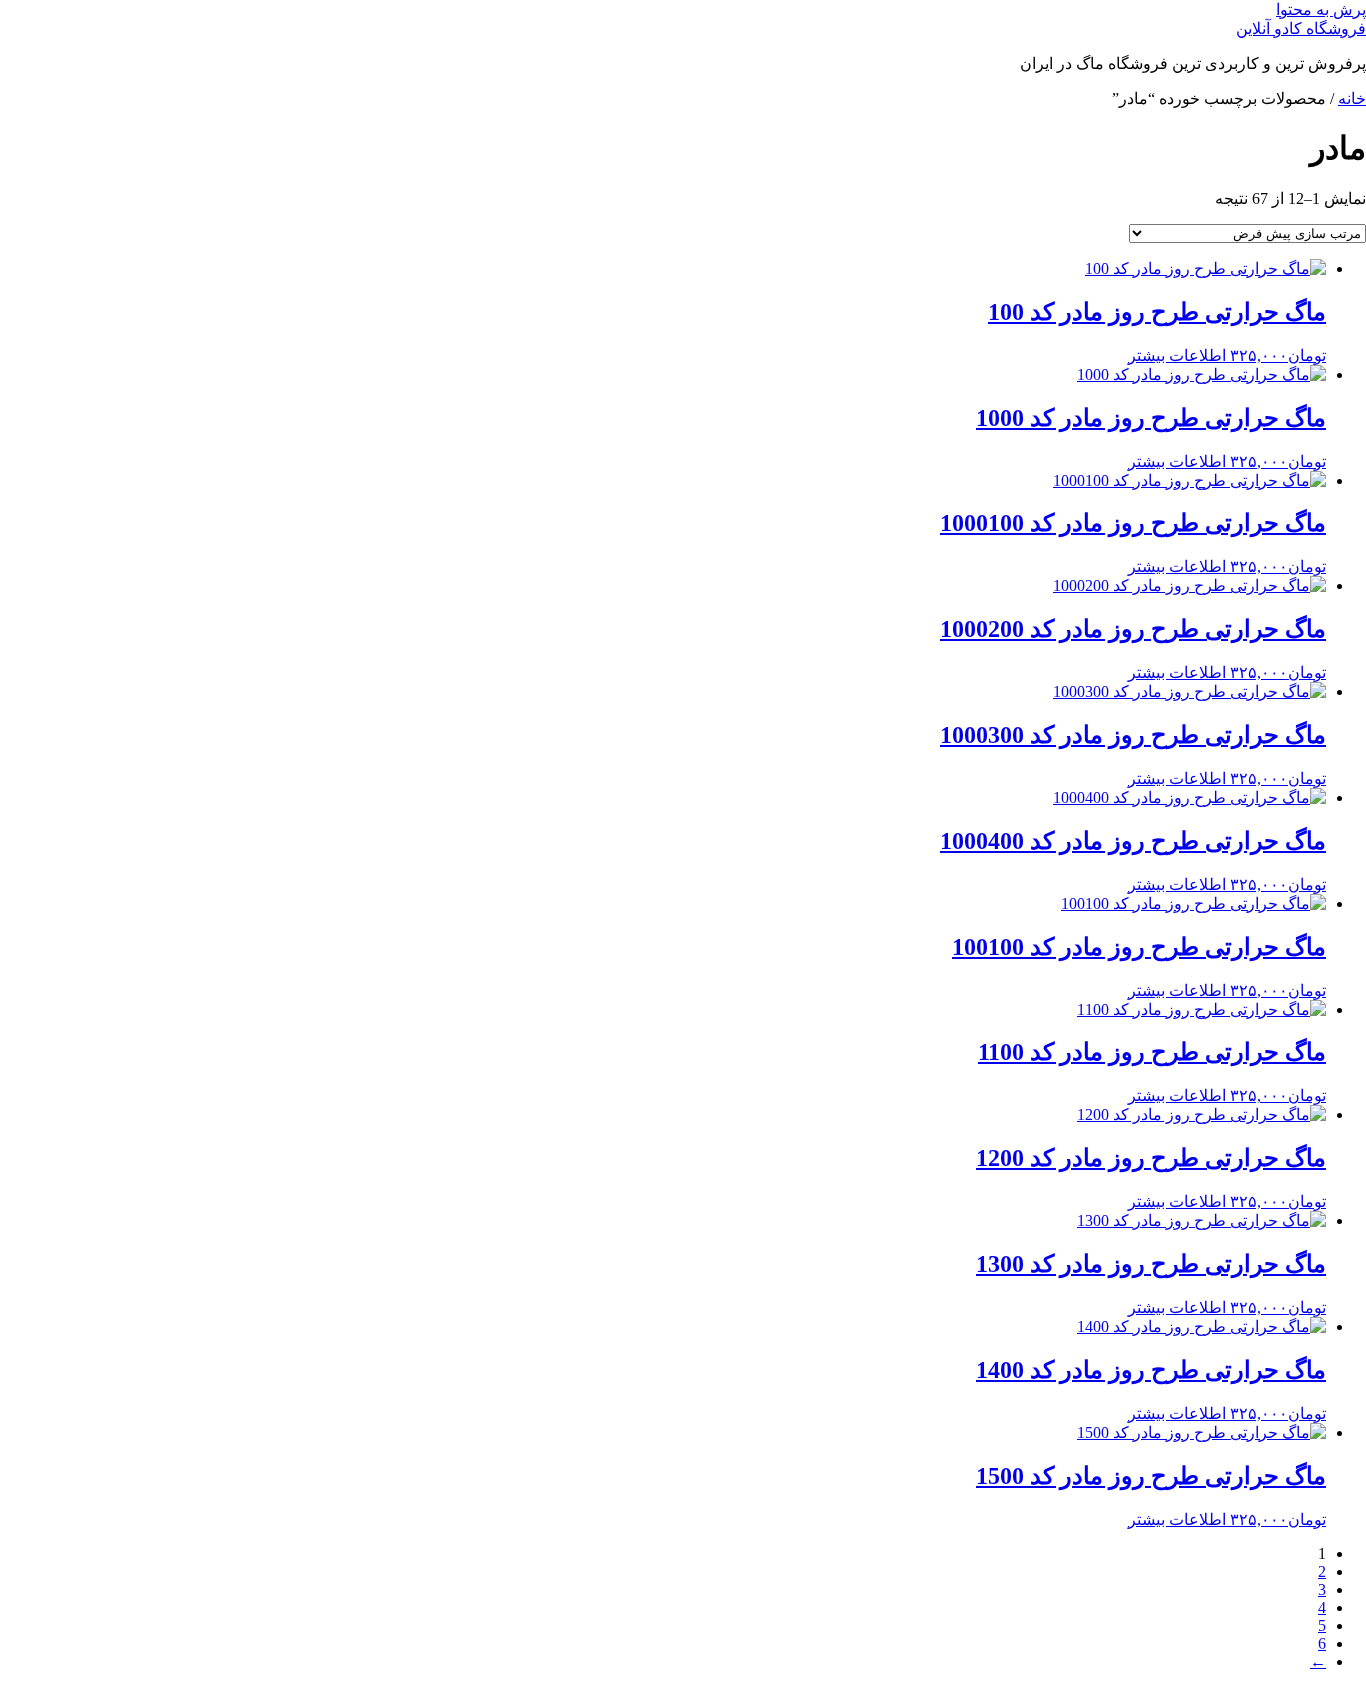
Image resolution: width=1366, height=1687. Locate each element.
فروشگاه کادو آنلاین (1301, 28)
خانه (1352, 98)
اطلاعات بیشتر (1177, 355)
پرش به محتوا (1321, 9)
